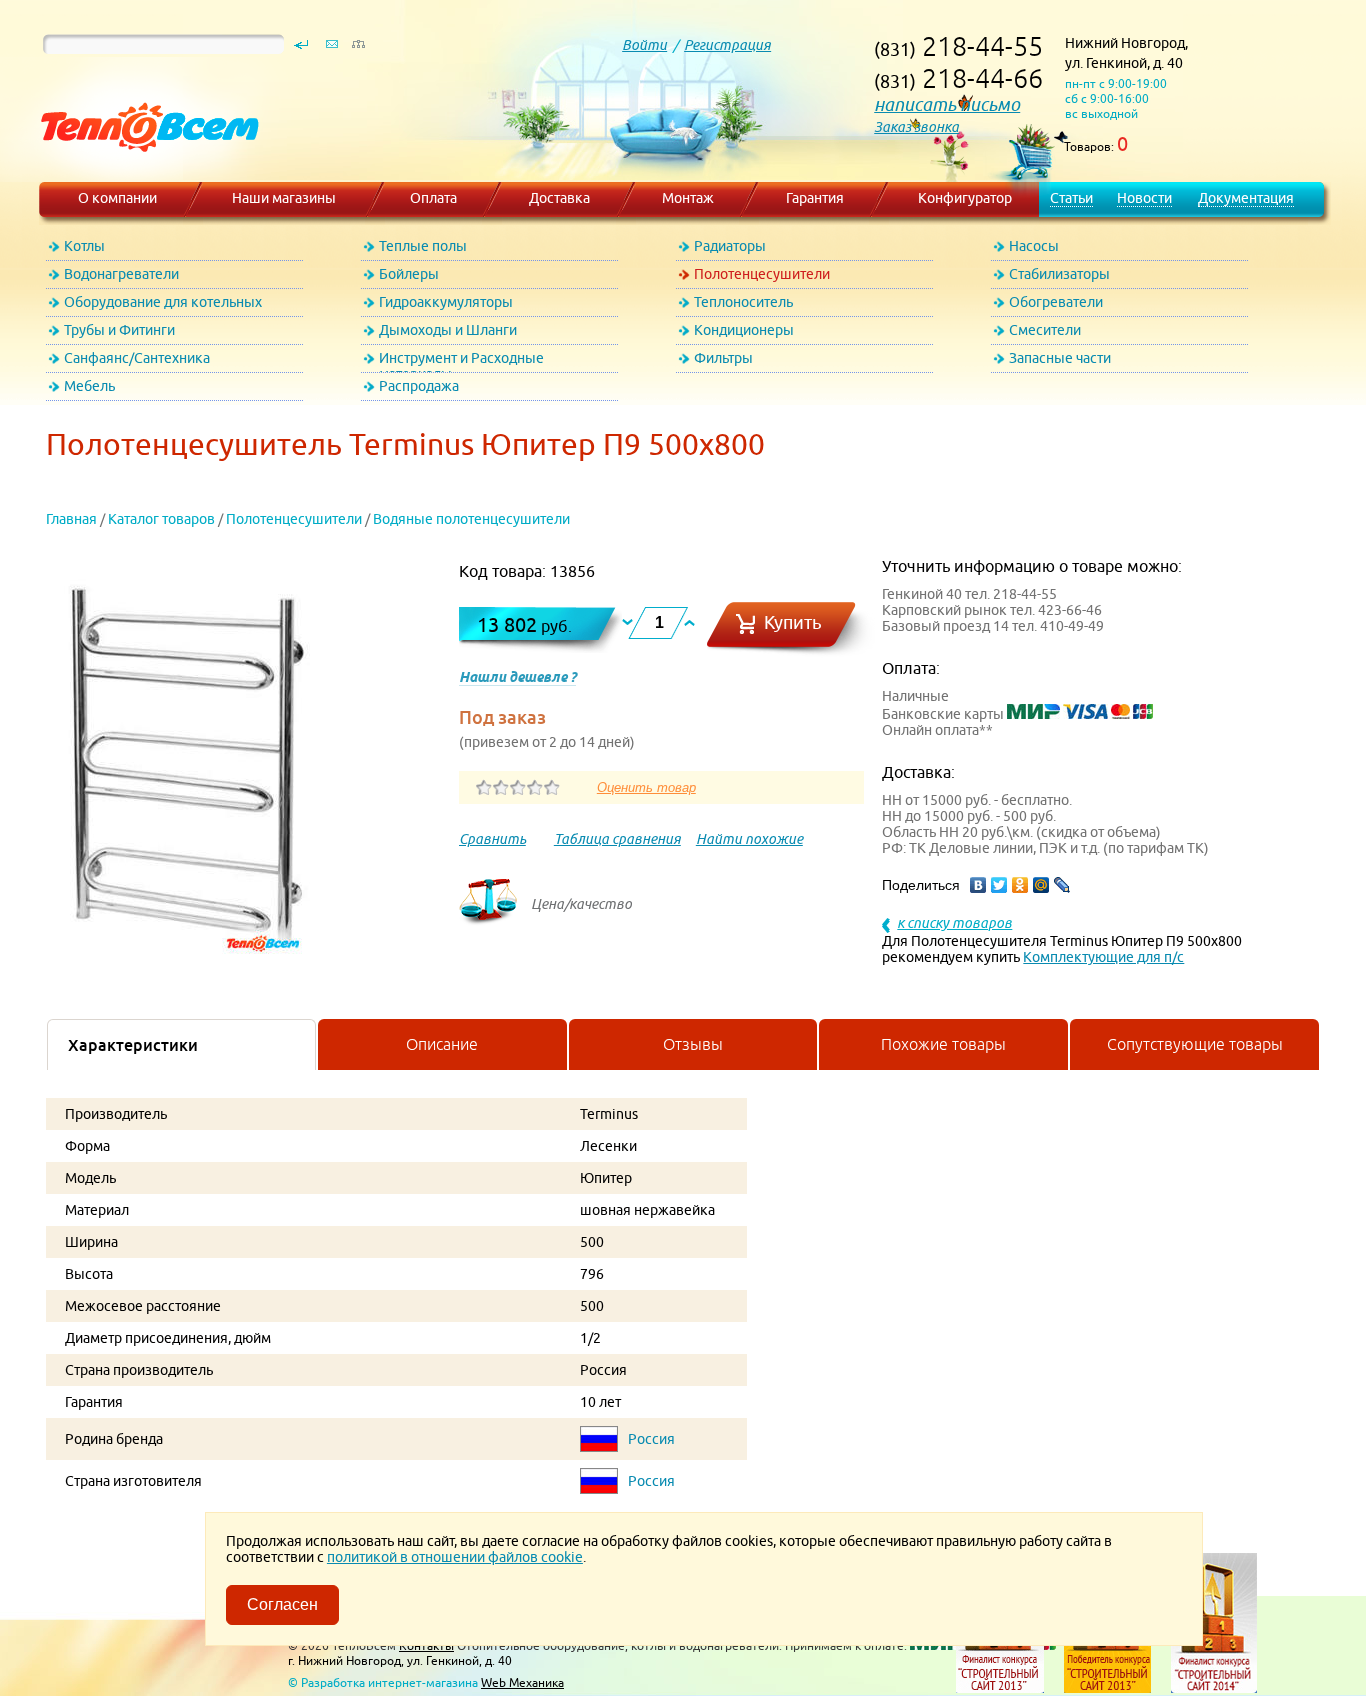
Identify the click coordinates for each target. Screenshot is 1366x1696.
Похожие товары (943, 1044)
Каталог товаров (161, 519)
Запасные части (1060, 358)
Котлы (84, 246)
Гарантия (815, 198)
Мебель (89, 386)
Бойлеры (409, 274)
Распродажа (419, 386)
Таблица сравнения (617, 839)
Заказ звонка (916, 127)
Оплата (433, 198)
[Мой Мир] (1041, 885)
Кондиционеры (744, 330)
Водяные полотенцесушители (471, 519)
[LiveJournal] (1062, 885)
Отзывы (693, 1044)
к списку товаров (954, 923)
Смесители (1045, 330)
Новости (1144, 198)
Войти (644, 45)
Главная (71, 519)
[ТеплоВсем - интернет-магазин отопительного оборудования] (142, 172)
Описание (442, 1044)
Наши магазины (284, 198)
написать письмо (947, 104)
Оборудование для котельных (163, 302)
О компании (117, 198)
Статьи (1071, 198)
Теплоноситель (743, 302)
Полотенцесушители (762, 274)
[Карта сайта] (358, 49)
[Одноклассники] (1020, 885)
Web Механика (522, 1682)
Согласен (282, 1604)
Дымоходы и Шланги (448, 330)
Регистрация (727, 45)
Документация (1246, 198)
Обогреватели (1056, 302)
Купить (793, 622)
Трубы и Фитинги (119, 330)
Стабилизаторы (1059, 274)
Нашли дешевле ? (517, 677)
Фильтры (723, 358)
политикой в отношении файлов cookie (455, 1557)
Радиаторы (730, 246)
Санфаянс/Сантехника (137, 358)
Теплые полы (423, 246)
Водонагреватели (121, 274)
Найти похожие (749, 839)
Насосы (1034, 246)
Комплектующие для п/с (1103, 957)
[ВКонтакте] (978, 885)
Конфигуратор (965, 198)
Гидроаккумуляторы (446, 302)
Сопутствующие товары (1195, 1044)
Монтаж (688, 198)
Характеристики (133, 1045)
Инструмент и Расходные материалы (461, 361)
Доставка (559, 198)
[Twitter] (999, 885)
